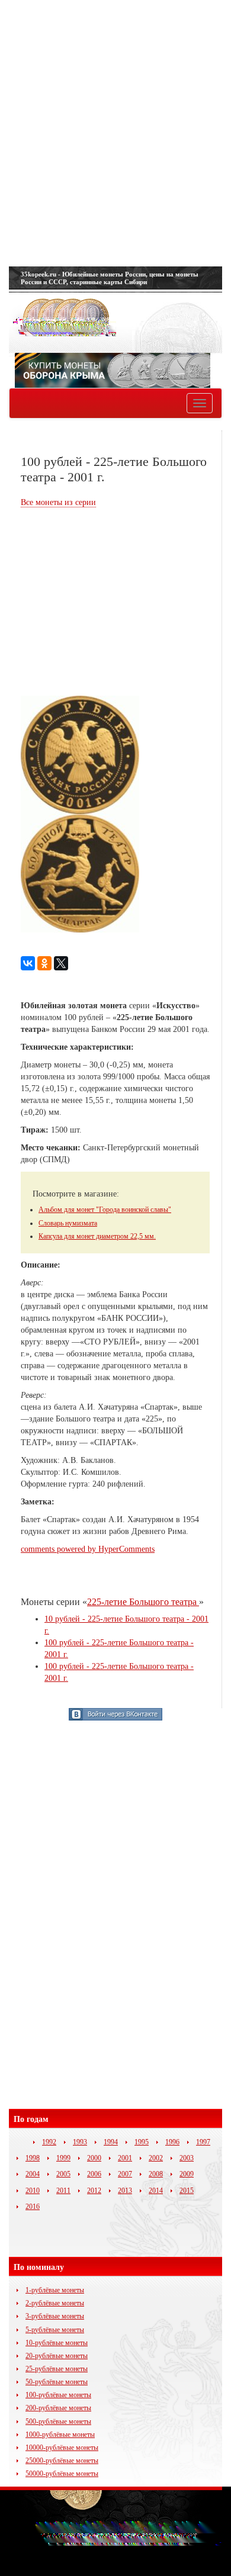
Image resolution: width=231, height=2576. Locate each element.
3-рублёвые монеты (55, 2316)
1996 (172, 2142)
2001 (125, 2158)
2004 (33, 2174)
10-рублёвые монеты (57, 2343)
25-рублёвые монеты (57, 2369)
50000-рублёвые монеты (62, 2474)
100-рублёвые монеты (58, 2395)
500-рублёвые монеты (58, 2421)
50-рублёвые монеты (57, 2382)
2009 (187, 2174)
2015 (187, 2191)
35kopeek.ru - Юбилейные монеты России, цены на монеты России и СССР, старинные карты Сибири (110, 278)
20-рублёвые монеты (57, 2356)
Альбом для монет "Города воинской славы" (105, 1210)
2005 (63, 2174)
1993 (80, 2142)
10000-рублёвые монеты (62, 2448)
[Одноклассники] (44, 963)
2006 (94, 2174)
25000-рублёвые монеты (62, 2461)
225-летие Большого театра (143, 1602)
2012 (94, 2191)
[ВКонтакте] (28, 963)
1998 (33, 2158)
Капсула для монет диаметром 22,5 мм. (97, 1236)
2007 (125, 2174)
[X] (61, 963)
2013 (125, 2191)
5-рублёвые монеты (55, 2330)
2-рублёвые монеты (55, 2303)
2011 (63, 2191)
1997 (203, 2142)
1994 (111, 2142)
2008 (156, 2174)
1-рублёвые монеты (55, 2290)
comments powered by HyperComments (88, 1549)
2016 (33, 2207)
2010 (33, 2191)
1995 (142, 2142)
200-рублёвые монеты (58, 2408)
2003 (187, 2158)
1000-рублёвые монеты (60, 2435)
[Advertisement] (115, 133)
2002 (156, 2158)
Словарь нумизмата (68, 1223)
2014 (156, 2191)
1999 (63, 2158)
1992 (49, 2142)
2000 (94, 2158)
